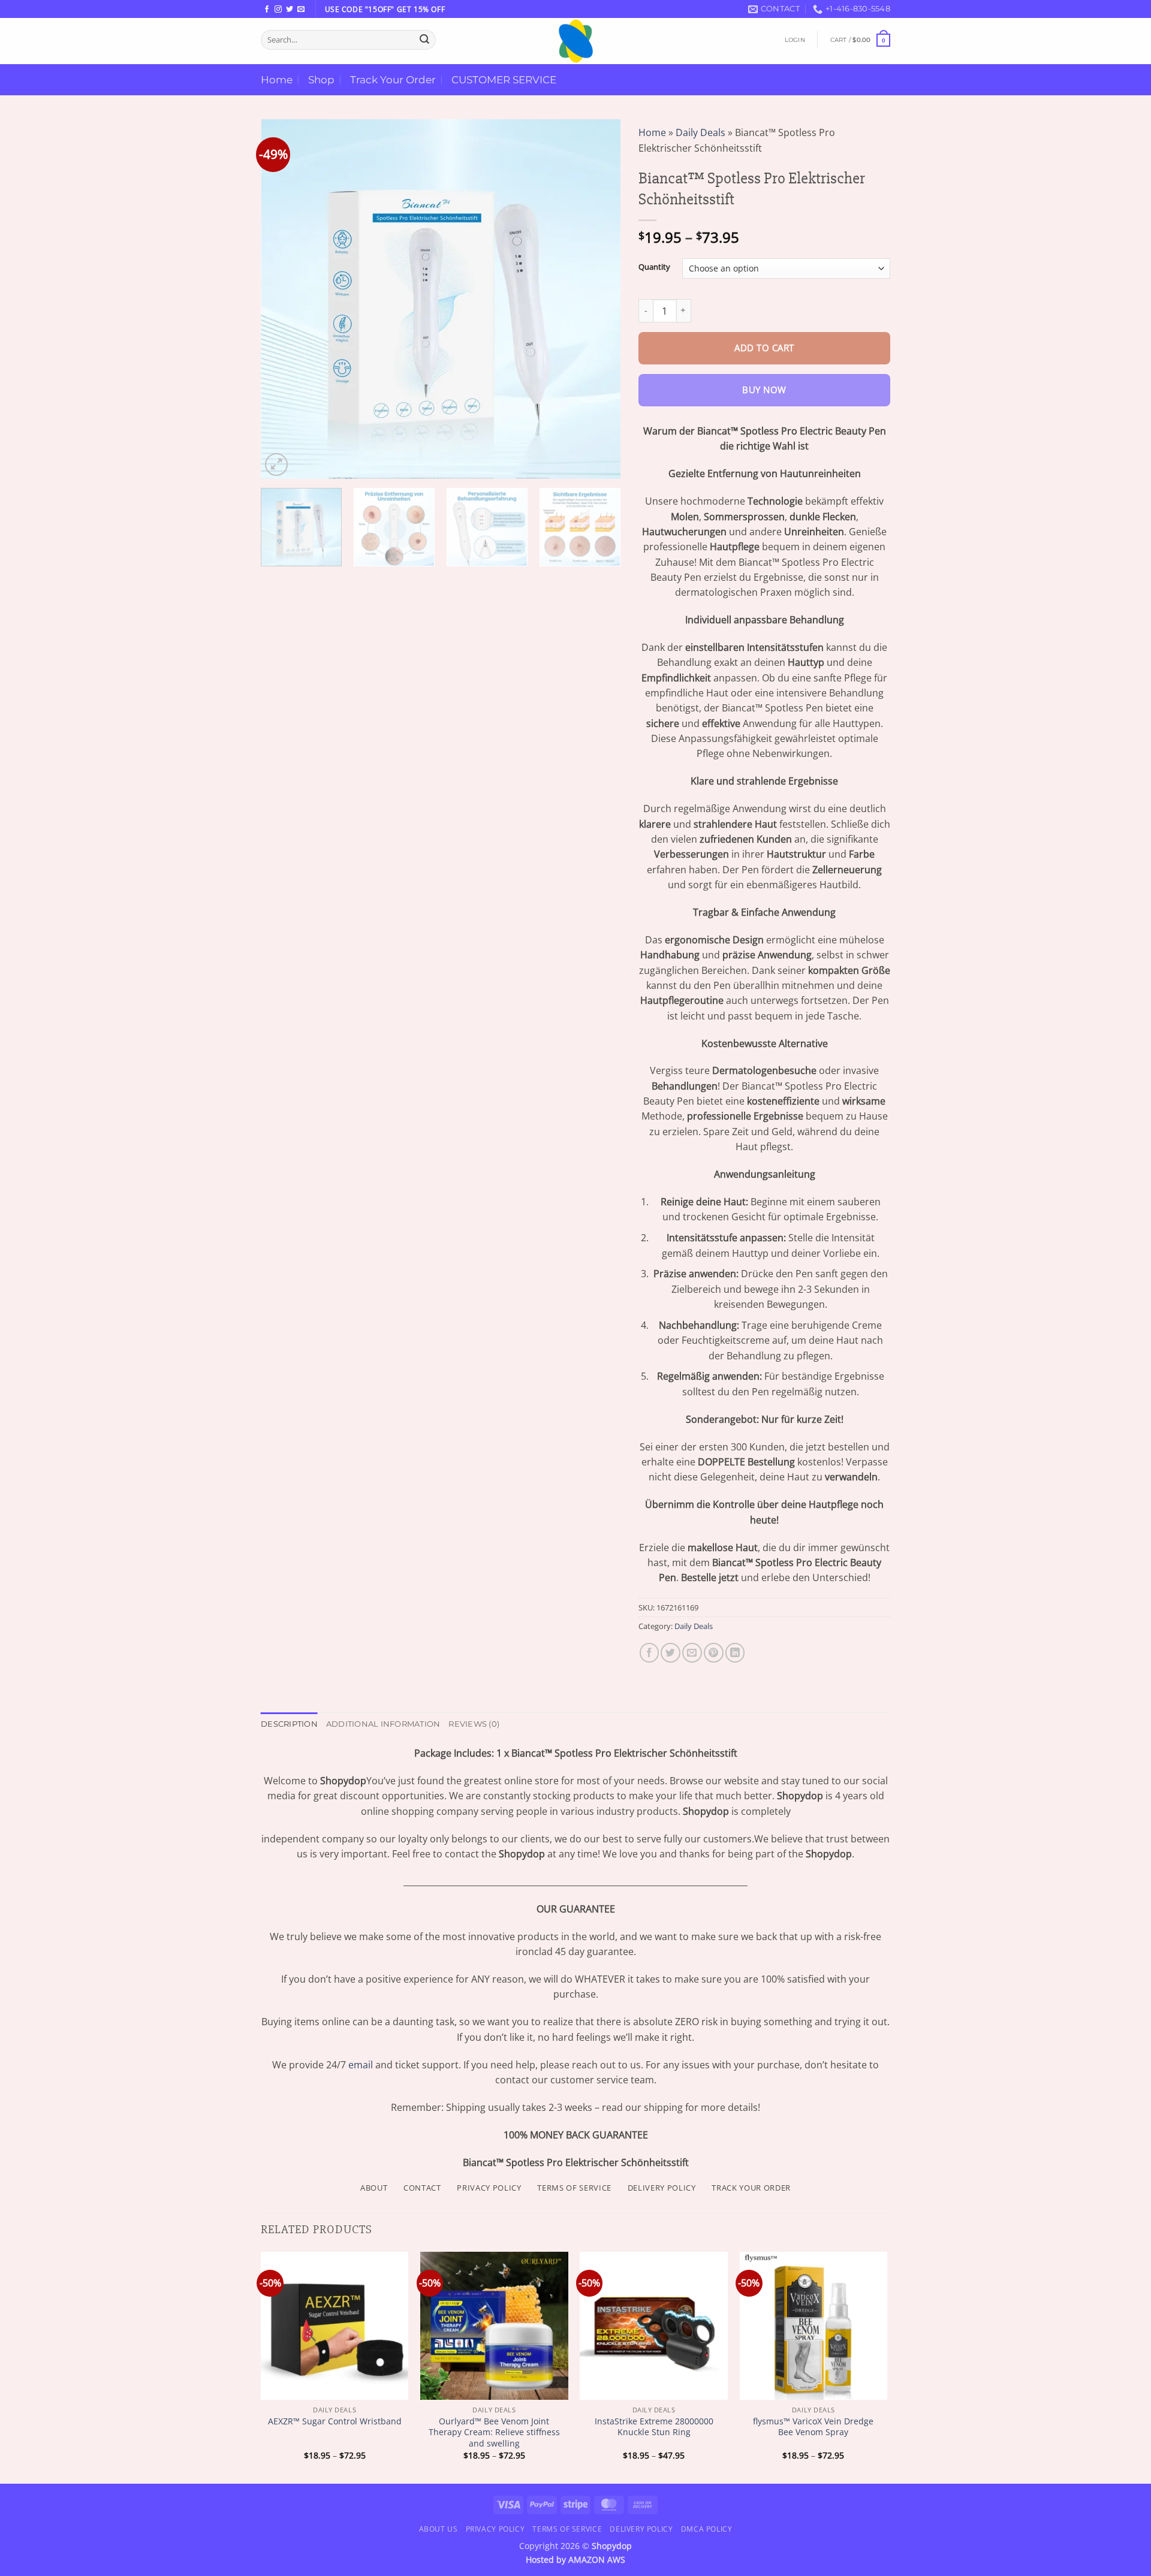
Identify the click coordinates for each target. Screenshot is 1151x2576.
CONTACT (422, 2188)
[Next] (598, 299)
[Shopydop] (575, 41)
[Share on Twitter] (671, 1653)
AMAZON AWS (597, 2560)
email (361, 2065)
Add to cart (764, 348)
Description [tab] (289, 1724)
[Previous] (283, 299)
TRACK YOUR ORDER (751, 2188)
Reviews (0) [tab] (474, 1724)
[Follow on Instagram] (278, 10)
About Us (439, 2529)
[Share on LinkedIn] (735, 1653)
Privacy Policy (495, 2529)
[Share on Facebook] (650, 1653)
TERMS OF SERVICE (574, 2188)
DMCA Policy (707, 2529)
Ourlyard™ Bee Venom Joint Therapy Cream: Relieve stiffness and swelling (494, 2432)
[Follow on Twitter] (290, 10)
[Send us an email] (301, 10)
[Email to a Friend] (692, 1653)
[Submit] (425, 40)
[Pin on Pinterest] (714, 1653)
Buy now (764, 390)
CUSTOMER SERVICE (504, 79)
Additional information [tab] (383, 1724)
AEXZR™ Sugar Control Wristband (335, 2421)
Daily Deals (700, 132)
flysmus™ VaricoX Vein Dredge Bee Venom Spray (813, 2427)
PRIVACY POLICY (489, 2188)
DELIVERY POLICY (662, 2188)
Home (277, 79)
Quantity (654, 267)
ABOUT (374, 2188)
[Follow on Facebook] (267, 10)
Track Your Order (393, 79)
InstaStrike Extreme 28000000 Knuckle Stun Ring (654, 2427)
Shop (321, 79)
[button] (795, 40)
